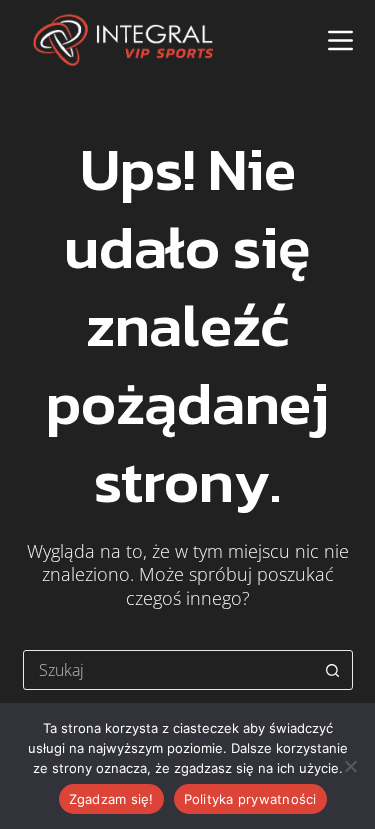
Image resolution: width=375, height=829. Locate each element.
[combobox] (169, 670)
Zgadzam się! (111, 799)
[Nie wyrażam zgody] (350, 766)
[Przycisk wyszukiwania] (333, 670)
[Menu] (340, 40)
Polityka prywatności (250, 799)
